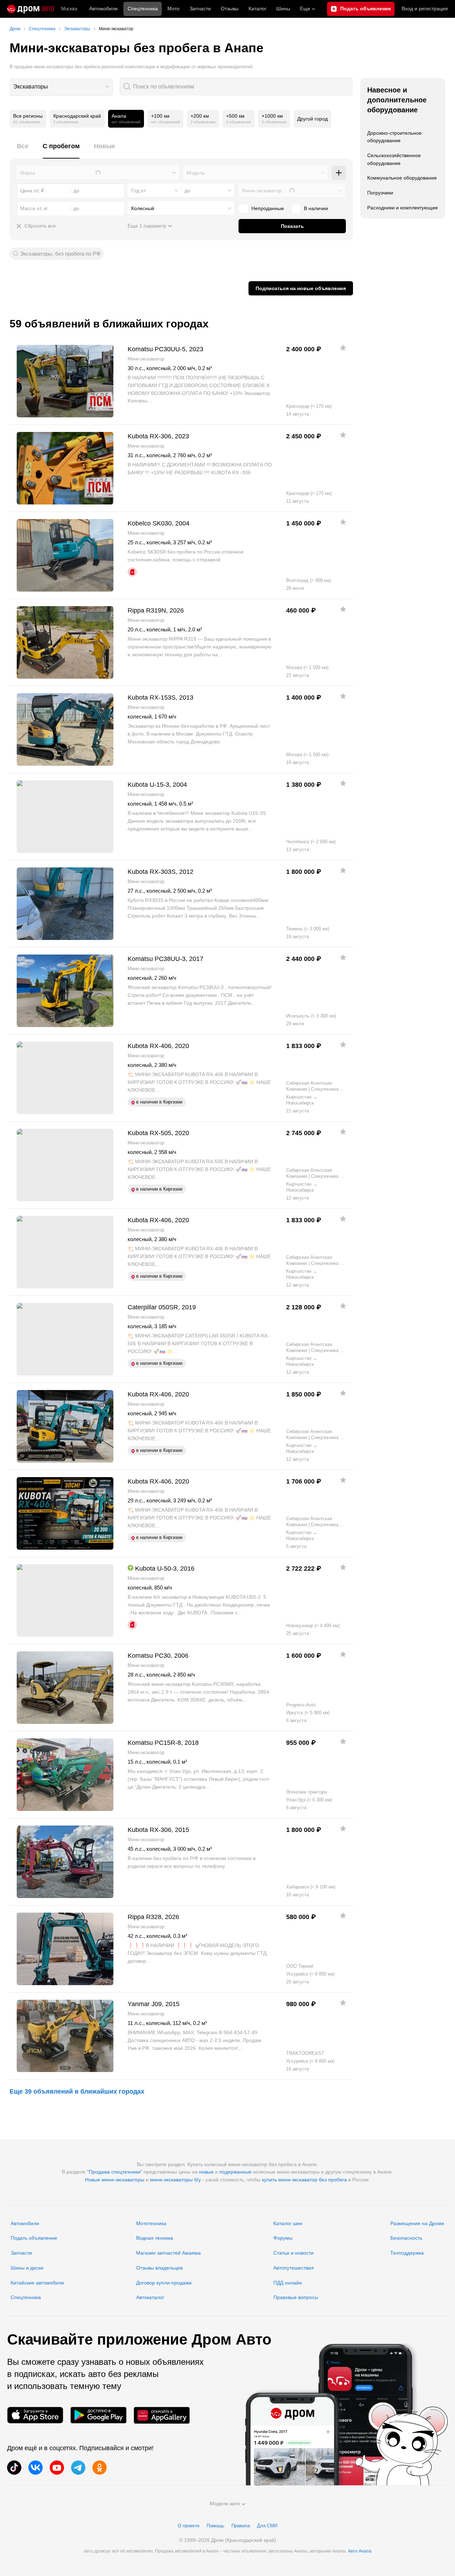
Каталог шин (288, 2223)
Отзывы (230, 9)
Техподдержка (407, 2253)
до (187, 191)
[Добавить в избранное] (343, 348)
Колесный (143, 208)
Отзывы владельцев (159, 2268)
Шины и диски (27, 2268)
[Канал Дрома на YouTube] (57, 2468)
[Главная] (31, 9)
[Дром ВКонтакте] (36, 2468)
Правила (241, 2526)
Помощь (215, 2526)
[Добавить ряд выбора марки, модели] (339, 173)
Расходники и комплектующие (403, 208)
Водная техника (155, 2238)
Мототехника (151, 2223)
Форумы (283, 2238)
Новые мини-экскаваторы (115, 2180)
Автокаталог (150, 2297)
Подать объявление (34, 2238)
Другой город (312, 119)
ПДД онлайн (288, 2283)
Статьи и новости (293, 2253)
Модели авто (225, 2503)
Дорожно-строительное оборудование (394, 137)
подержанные (235, 2172)
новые (206, 2172)
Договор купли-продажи (164, 2283)
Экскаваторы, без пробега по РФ (60, 254)
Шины (283, 9)
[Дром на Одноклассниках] (100, 2468)
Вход (425, 9)
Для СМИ (267, 2526)
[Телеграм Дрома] (78, 2468)
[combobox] (61, 87)
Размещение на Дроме (417, 2223)
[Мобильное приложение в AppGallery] (162, 2415)
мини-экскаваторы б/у (175, 2180)
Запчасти (200, 9)
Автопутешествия (294, 2268)
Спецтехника (26, 2297)
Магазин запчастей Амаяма (168, 2253)
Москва (69, 9)
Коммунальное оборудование (402, 178)
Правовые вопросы (296, 2297)
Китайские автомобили (37, 2283)
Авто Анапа (360, 2551)
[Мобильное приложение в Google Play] (98, 2415)
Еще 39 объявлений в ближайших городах (77, 2091)
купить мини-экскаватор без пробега (304, 2180)
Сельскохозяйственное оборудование (394, 159)
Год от (138, 191)
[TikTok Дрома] (14, 2468)
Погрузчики (380, 193)
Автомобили (103, 9)
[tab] (23, 150)
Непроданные (268, 208)
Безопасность (406, 2238)
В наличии (316, 208)
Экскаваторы (31, 87)
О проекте (189, 2526)
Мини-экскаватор (262, 191)
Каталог (258, 9)
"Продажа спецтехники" (115, 2172)
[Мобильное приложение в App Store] (35, 2415)
